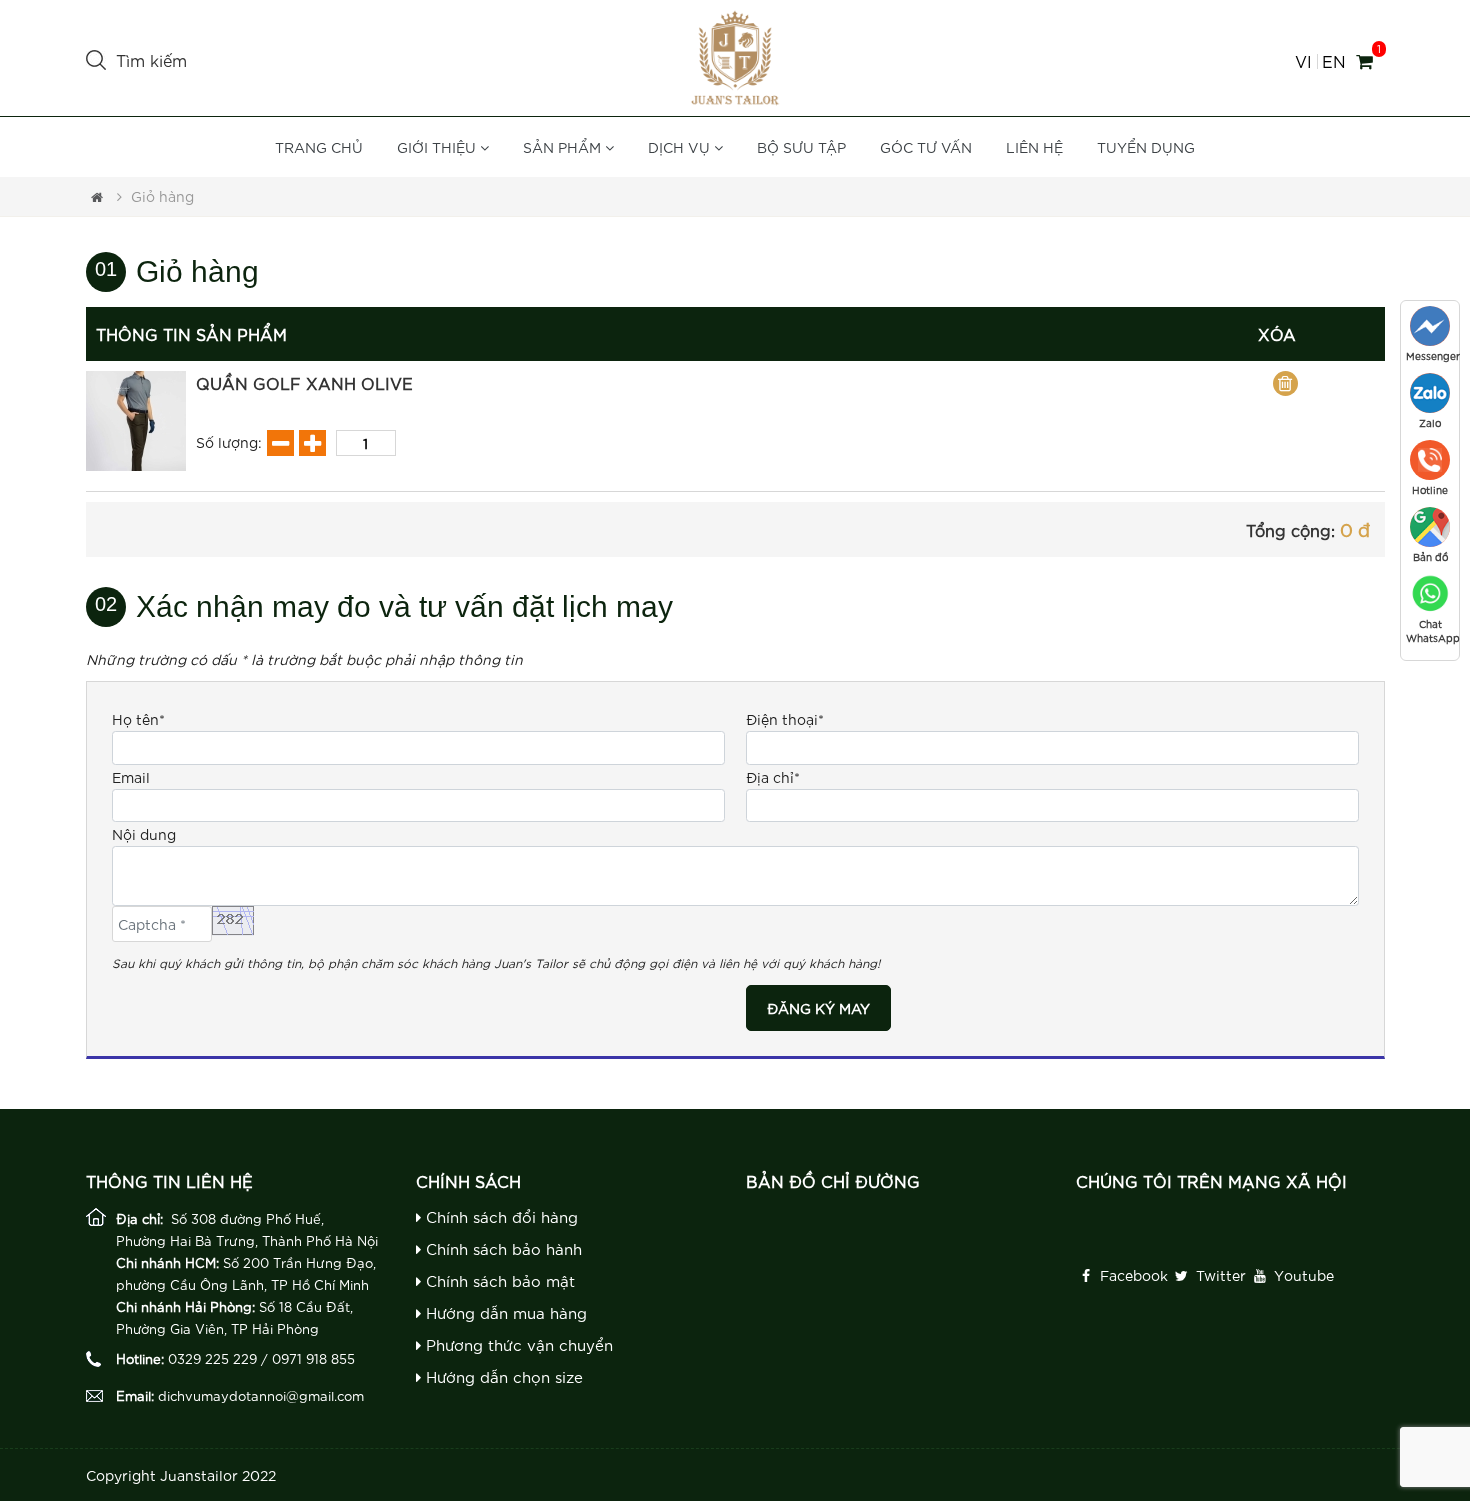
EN (1333, 61)
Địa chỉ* (773, 777)
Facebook (1132, 1275)
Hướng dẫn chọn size (502, 1376)
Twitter (1219, 1275)
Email (131, 777)
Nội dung (144, 834)
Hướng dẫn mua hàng (504, 1312)
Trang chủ (319, 147)
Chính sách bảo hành (501, 1248)
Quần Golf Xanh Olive (304, 382)
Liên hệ (1034, 147)
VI (1303, 61)
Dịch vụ (681, 147)
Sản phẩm (564, 147)
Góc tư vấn (926, 147)
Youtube (1302, 1275)
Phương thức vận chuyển (517, 1344)
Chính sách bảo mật (498, 1280)
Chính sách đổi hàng (499, 1216)
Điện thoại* (785, 719)
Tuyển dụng (1146, 147)
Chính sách (468, 1180)
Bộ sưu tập (801, 147)
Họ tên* (138, 719)
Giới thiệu (438, 147)
